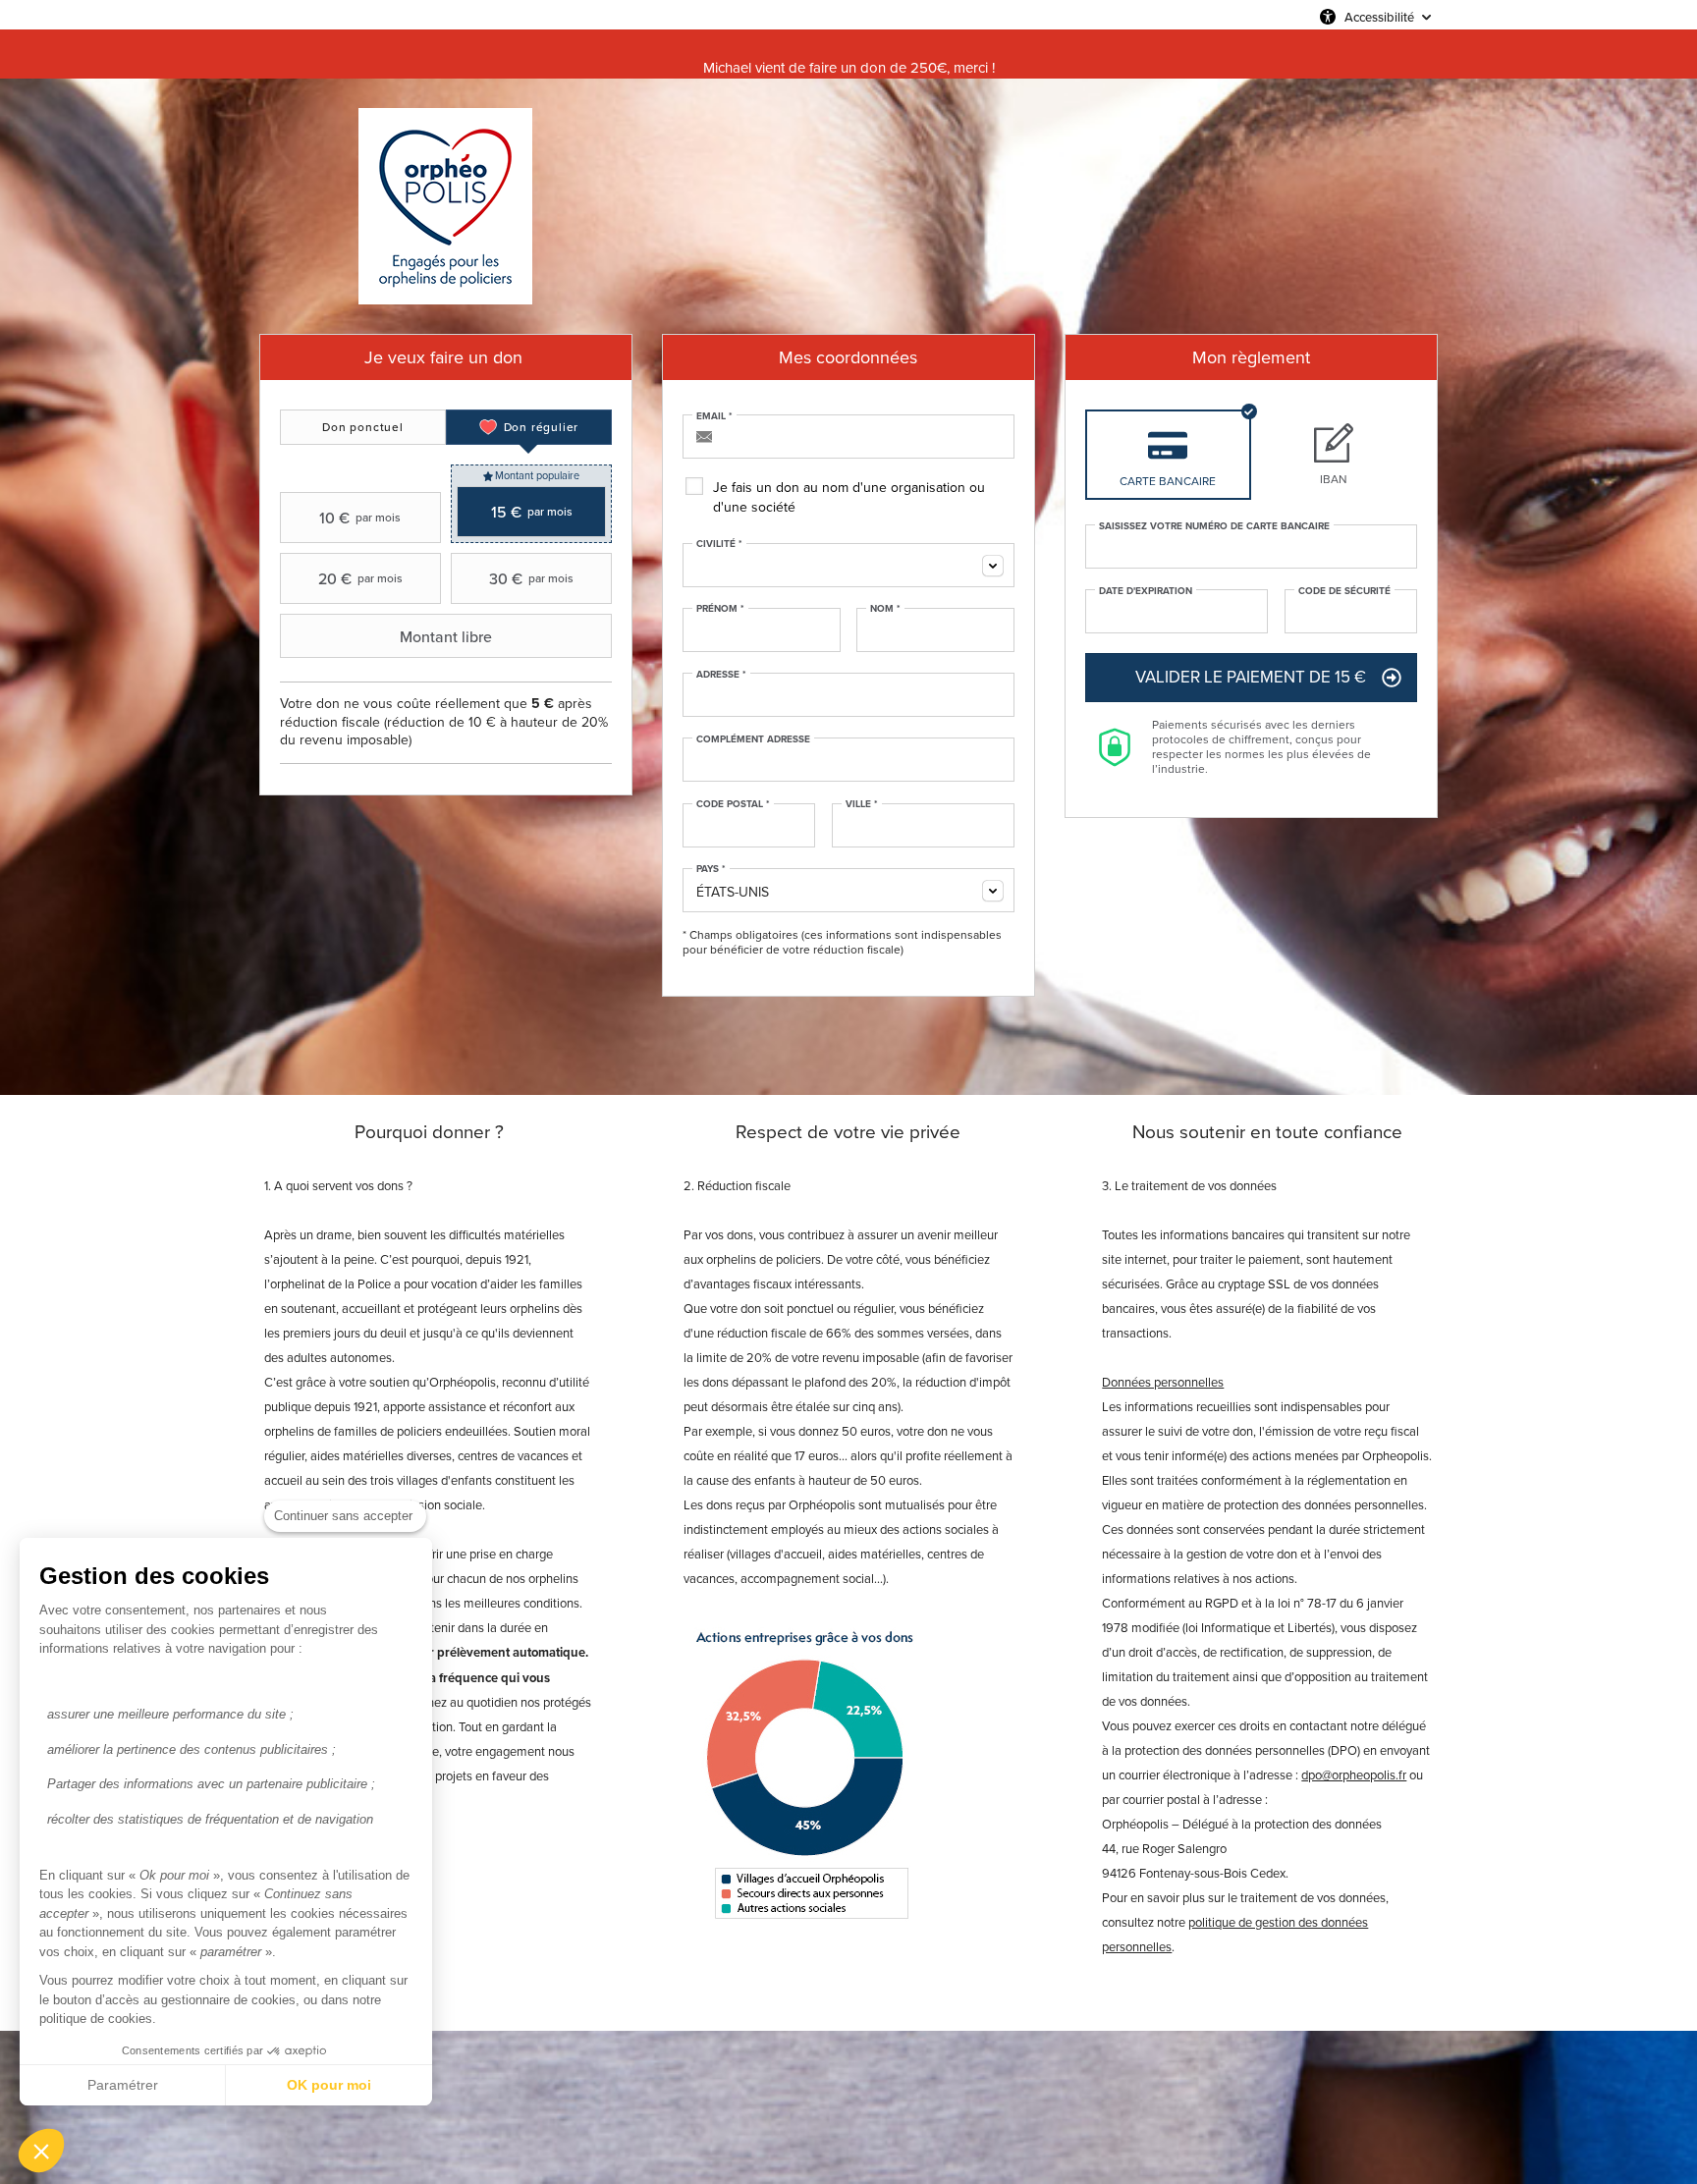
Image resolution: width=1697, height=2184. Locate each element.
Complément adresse (753, 739)
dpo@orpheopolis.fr (1354, 1775)
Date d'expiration (1146, 591)
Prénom (720, 609)
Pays (711, 869)
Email (714, 416)
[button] (41, 2151)
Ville (862, 804)
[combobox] (848, 565)
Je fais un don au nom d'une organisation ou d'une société (849, 497)
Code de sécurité (1344, 591)
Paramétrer (123, 2085)
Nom (885, 609)
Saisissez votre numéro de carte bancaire (1214, 526)
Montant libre (446, 636)
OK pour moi (329, 2085)
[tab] (363, 427)
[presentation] (363, 427)
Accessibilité (1379, 17)
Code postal (733, 804)
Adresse (721, 675)
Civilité (719, 544)
